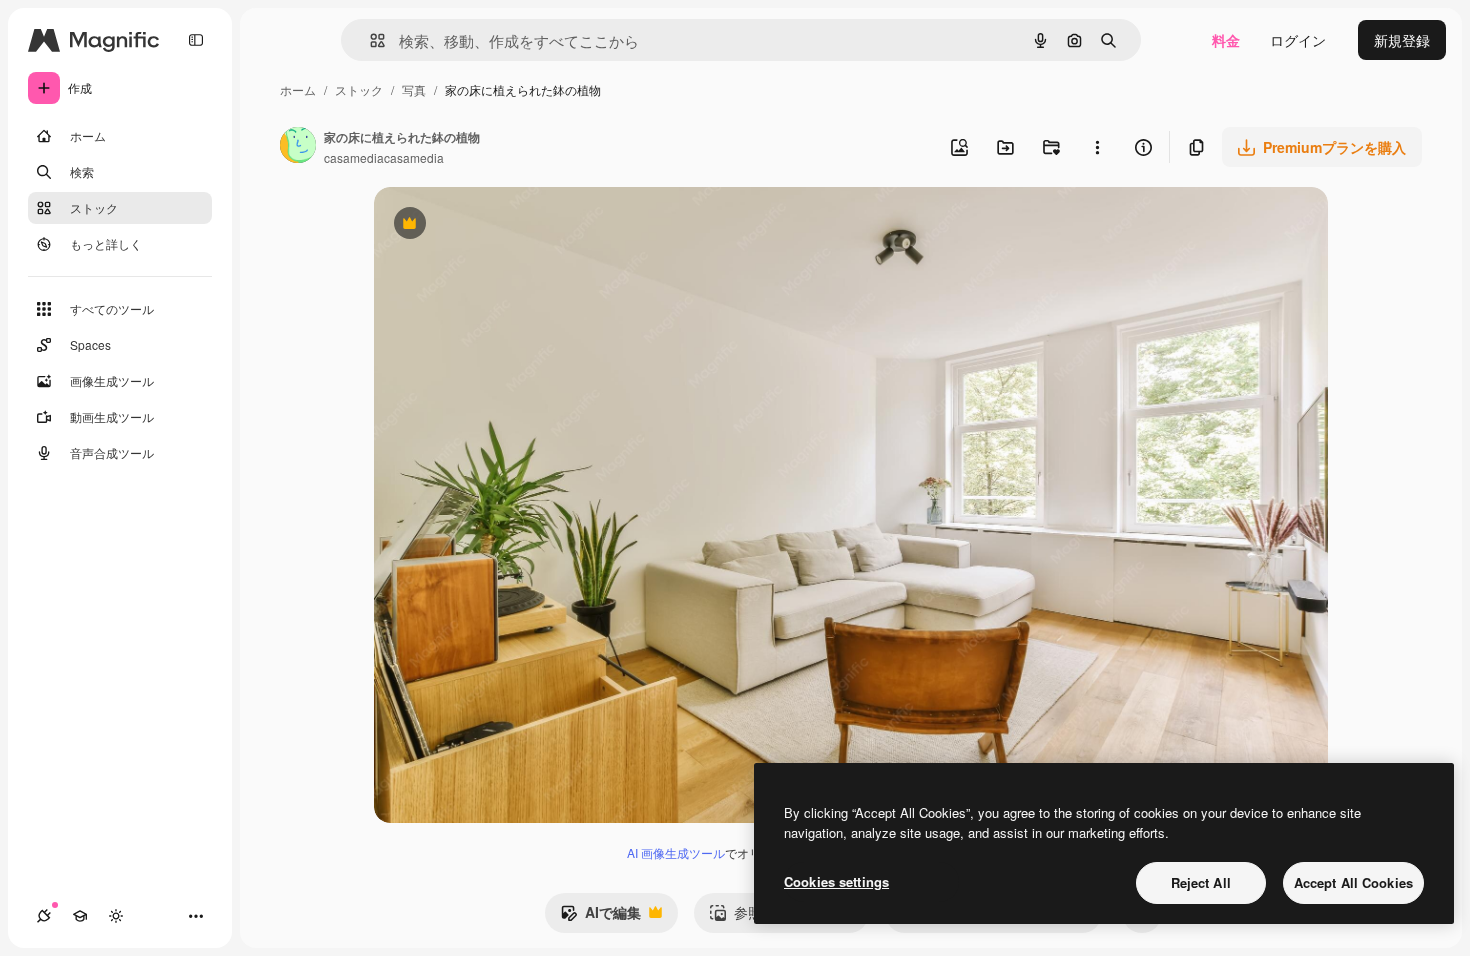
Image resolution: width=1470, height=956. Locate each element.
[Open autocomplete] (369, 40)
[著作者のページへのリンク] (298, 147)
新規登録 (1402, 40)
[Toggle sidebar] (196, 40)
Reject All (1201, 882)
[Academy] (80, 916)
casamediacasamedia (384, 157)
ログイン (1298, 40)
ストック (359, 89)
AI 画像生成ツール (676, 852)
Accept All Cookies (1353, 882)
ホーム (298, 89)
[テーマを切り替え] (116, 916)
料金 (1226, 40)
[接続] (44, 916)
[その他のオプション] (1097, 147)
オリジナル (511, 225)
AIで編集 (600, 917)
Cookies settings (836, 881)
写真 (414, 89)
